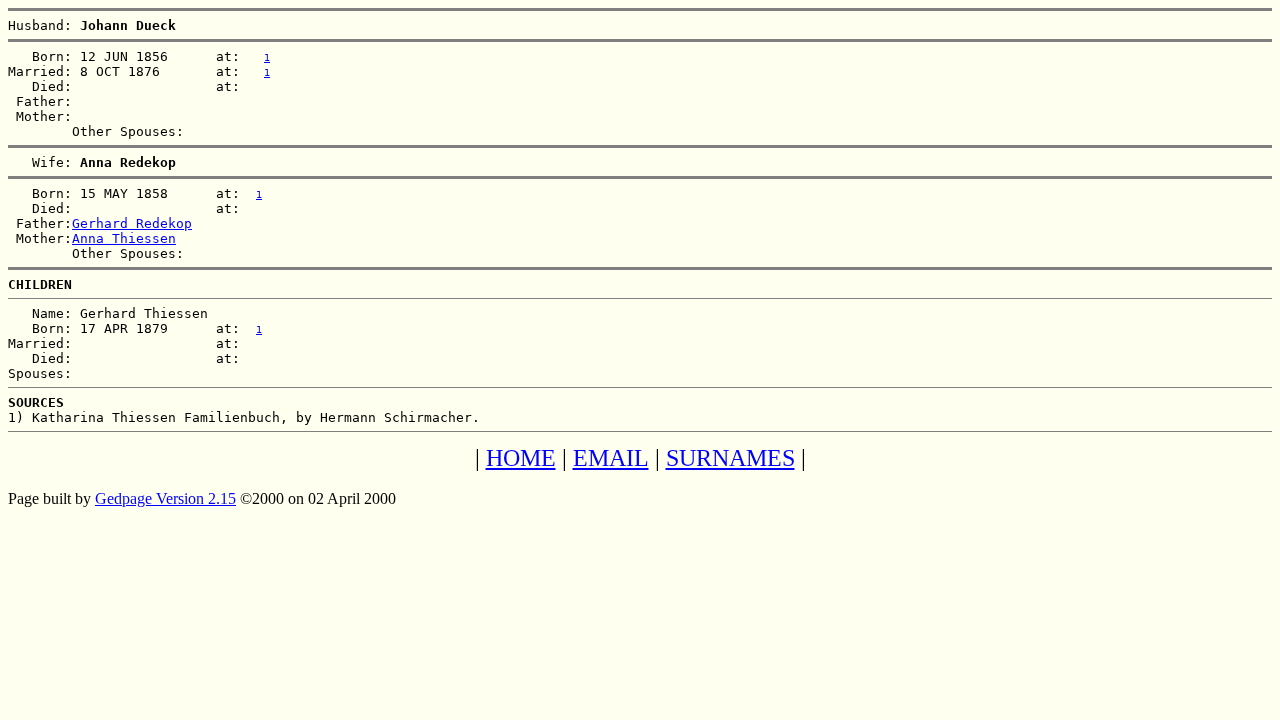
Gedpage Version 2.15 (165, 498)
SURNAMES (730, 458)
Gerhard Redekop (132, 223)
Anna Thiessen (124, 238)
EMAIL (611, 458)
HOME (521, 458)
